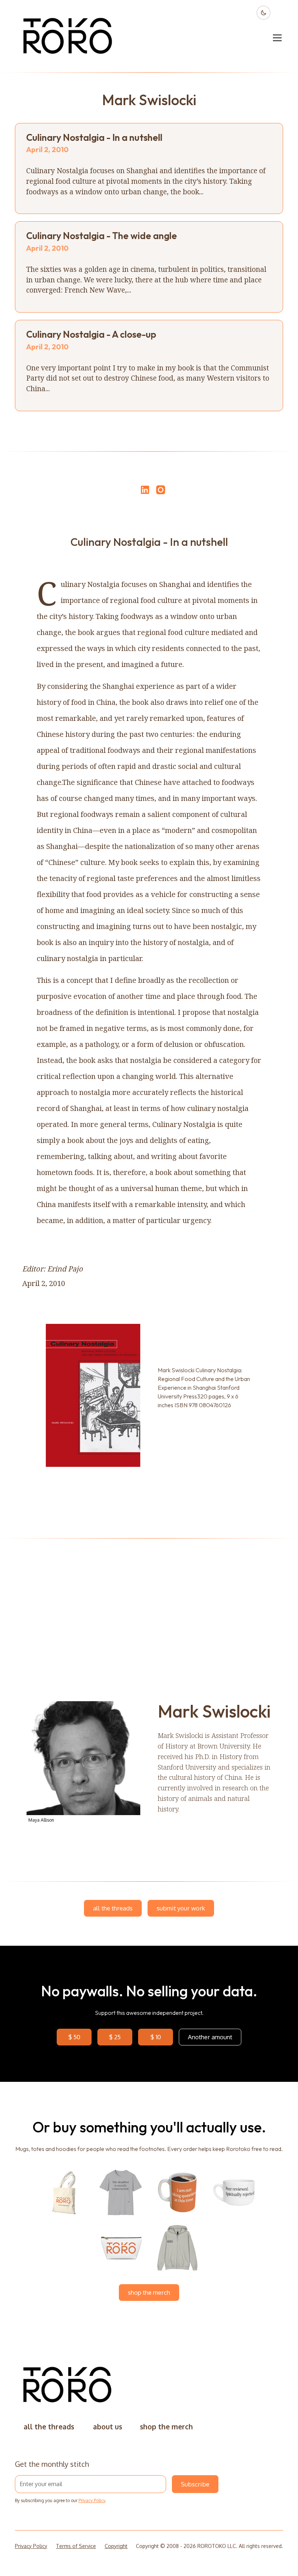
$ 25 (115, 2037)
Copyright (116, 2546)
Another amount (210, 2037)
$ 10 (156, 2037)
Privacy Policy (92, 2500)
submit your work (181, 1908)
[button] (276, 38)
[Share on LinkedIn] (144, 490)
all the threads (113, 1908)
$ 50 (74, 2037)
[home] (68, 38)
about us (108, 2427)
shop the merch (149, 2292)
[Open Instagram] (161, 493)
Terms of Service (76, 2546)
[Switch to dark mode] (263, 13)
